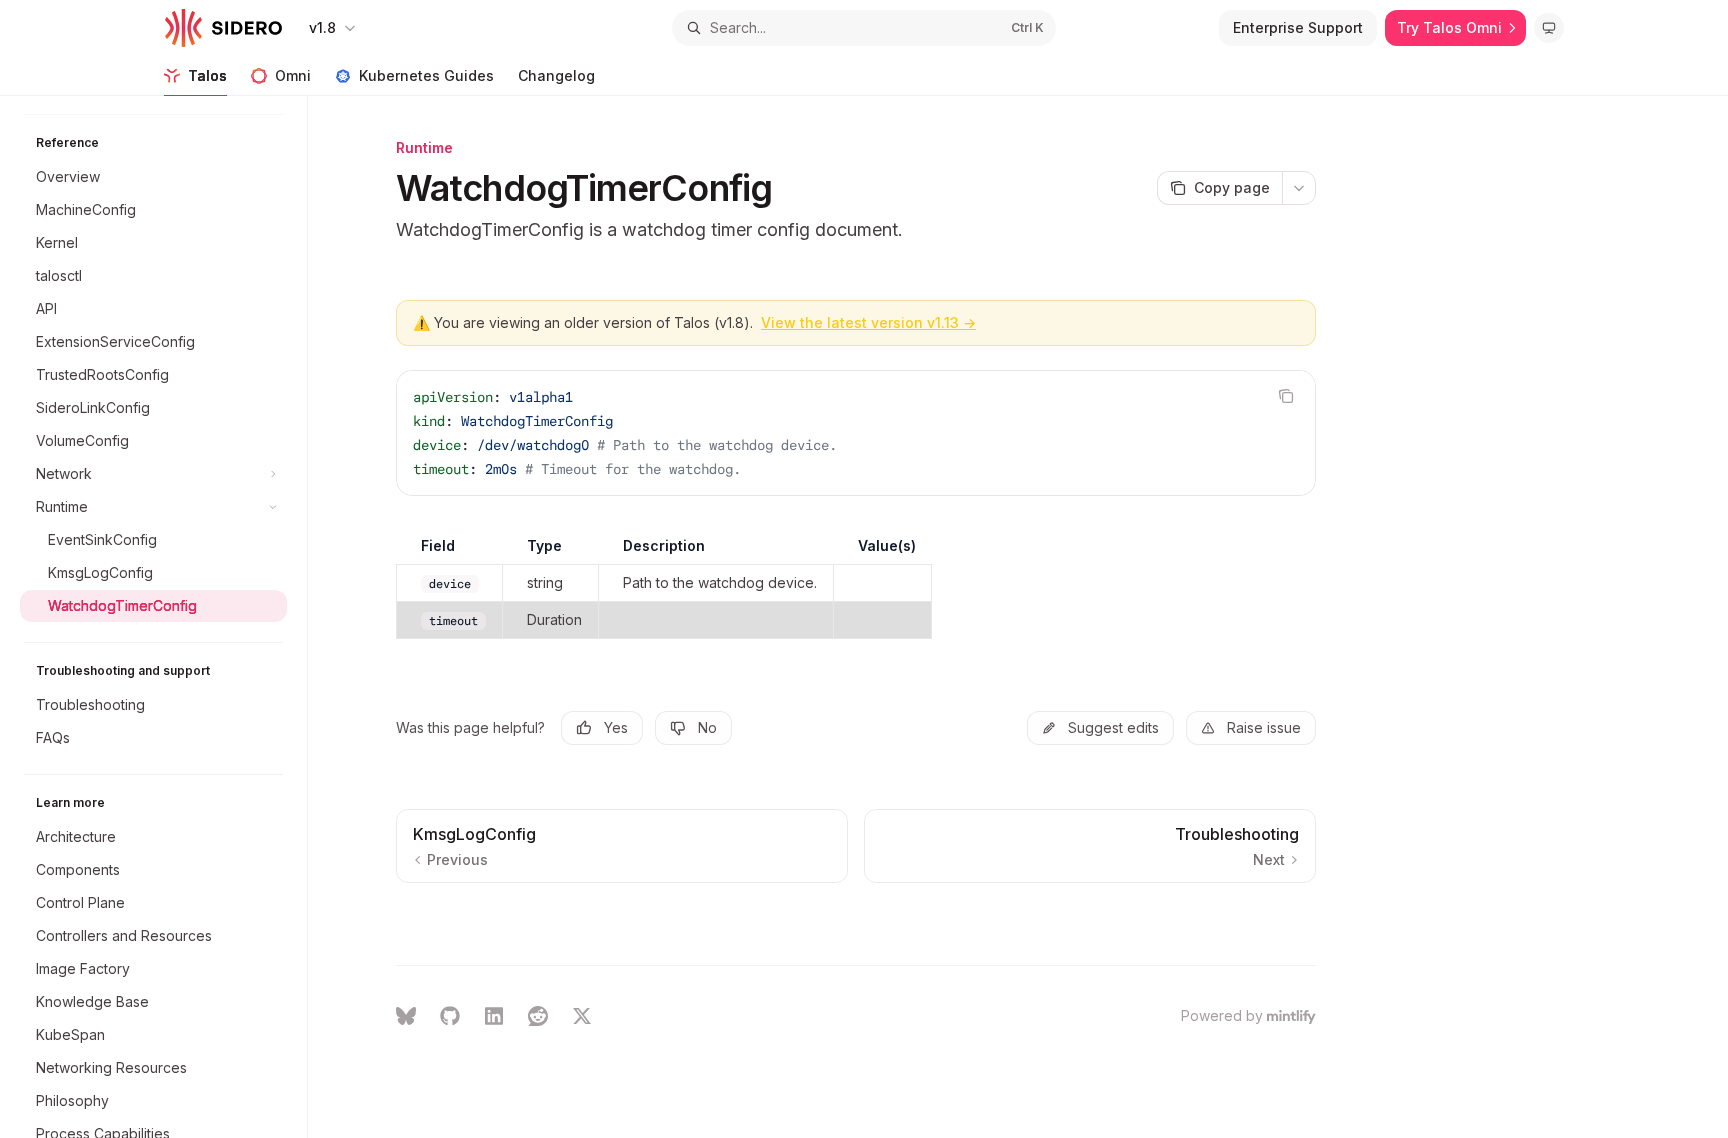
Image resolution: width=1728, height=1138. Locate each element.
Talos (207, 75)
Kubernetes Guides (426, 75)
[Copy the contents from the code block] (1286, 396)
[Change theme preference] (1549, 28)
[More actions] (1299, 188)
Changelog (556, 75)
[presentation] (163, 617)
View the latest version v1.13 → (868, 322)
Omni (293, 75)
